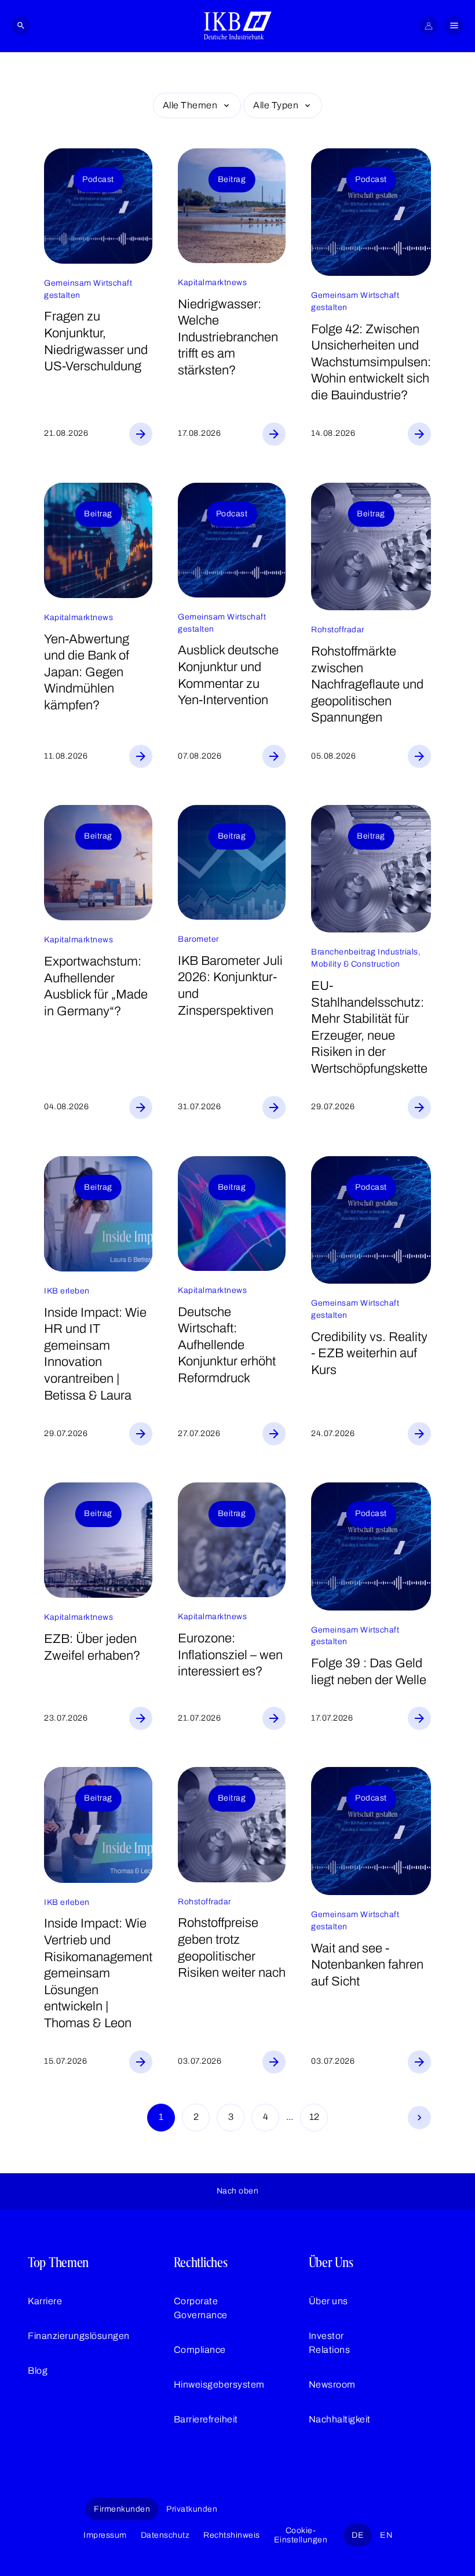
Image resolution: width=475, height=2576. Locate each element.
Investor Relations (330, 2343)
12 (314, 2117)
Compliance (200, 2350)
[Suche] (21, 25)
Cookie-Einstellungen (301, 2535)
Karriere (45, 2301)
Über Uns (331, 2262)
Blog (38, 2371)
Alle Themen (190, 105)
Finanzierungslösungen (79, 2336)
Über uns (328, 2301)
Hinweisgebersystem (219, 2384)
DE (358, 2535)
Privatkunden (192, 2509)
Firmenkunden (122, 2509)
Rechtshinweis (232, 2535)
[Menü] (454, 25)
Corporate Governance (201, 2308)
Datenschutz (165, 2535)
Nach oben (238, 2191)
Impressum (105, 2535)
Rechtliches (201, 2262)
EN (386, 2535)
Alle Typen (276, 105)
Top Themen (58, 2262)
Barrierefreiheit (206, 2419)
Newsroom (332, 2384)
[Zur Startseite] (238, 25)
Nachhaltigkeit (340, 2419)
